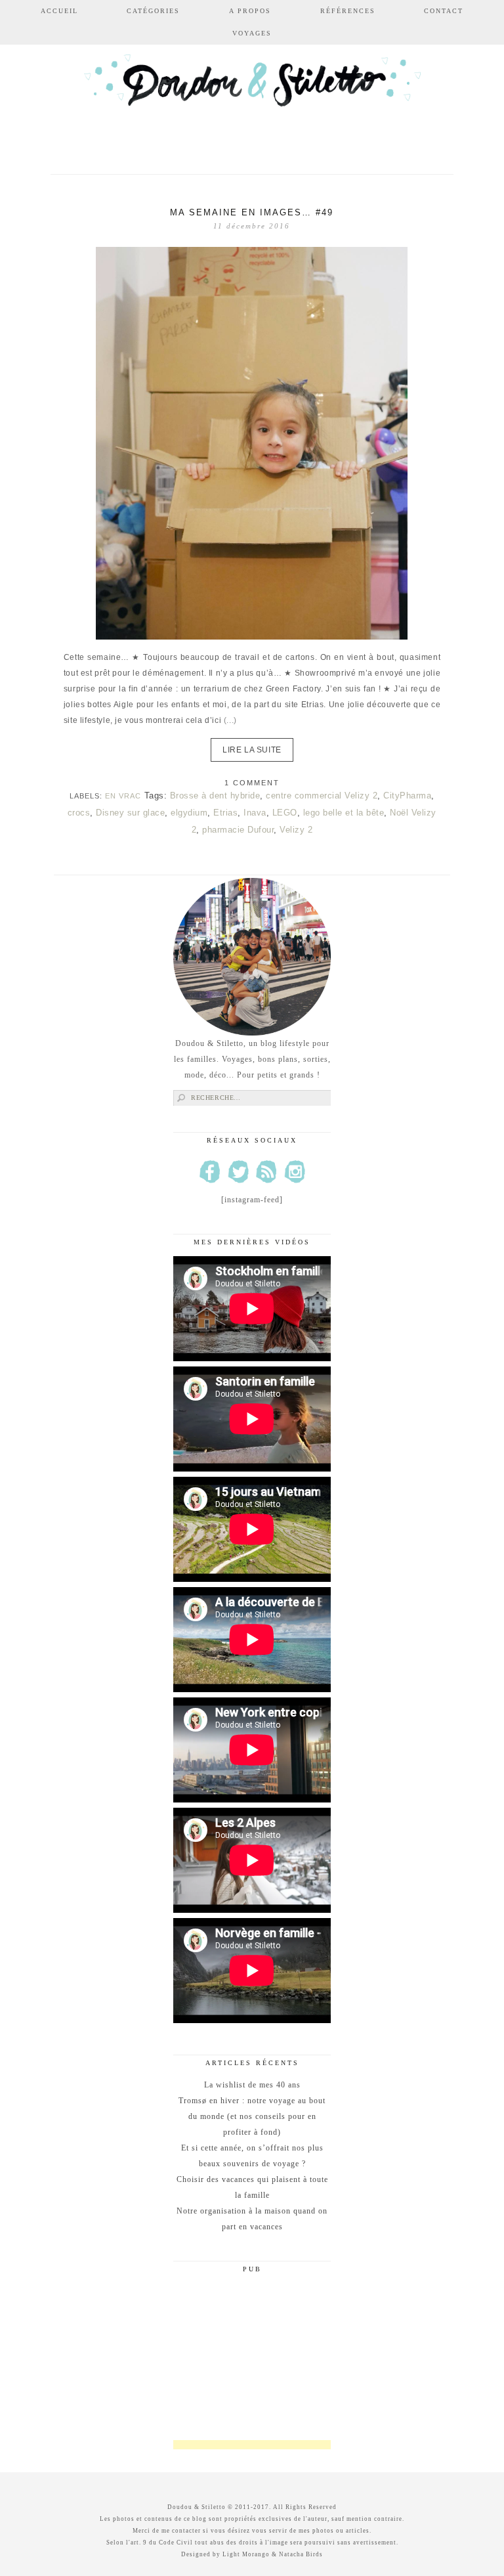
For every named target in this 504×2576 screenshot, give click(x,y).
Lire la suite (252, 750)
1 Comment (252, 783)
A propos (250, 11)
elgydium (189, 813)
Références (348, 11)
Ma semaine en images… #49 (252, 212)
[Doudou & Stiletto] (252, 100)
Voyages (252, 33)
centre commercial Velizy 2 (322, 796)
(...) (230, 720)
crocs (79, 813)
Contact (444, 11)
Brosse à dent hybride (215, 796)
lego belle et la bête (344, 813)
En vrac (123, 796)
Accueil (59, 11)
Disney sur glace (130, 813)
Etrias (225, 813)
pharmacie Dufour (238, 830)
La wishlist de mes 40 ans (252, 2085)
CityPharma (407, 796)
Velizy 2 (296, 830)
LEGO (285, 813)
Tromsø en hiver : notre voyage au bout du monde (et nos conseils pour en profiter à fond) (252, 2116)
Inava (255, 813)
